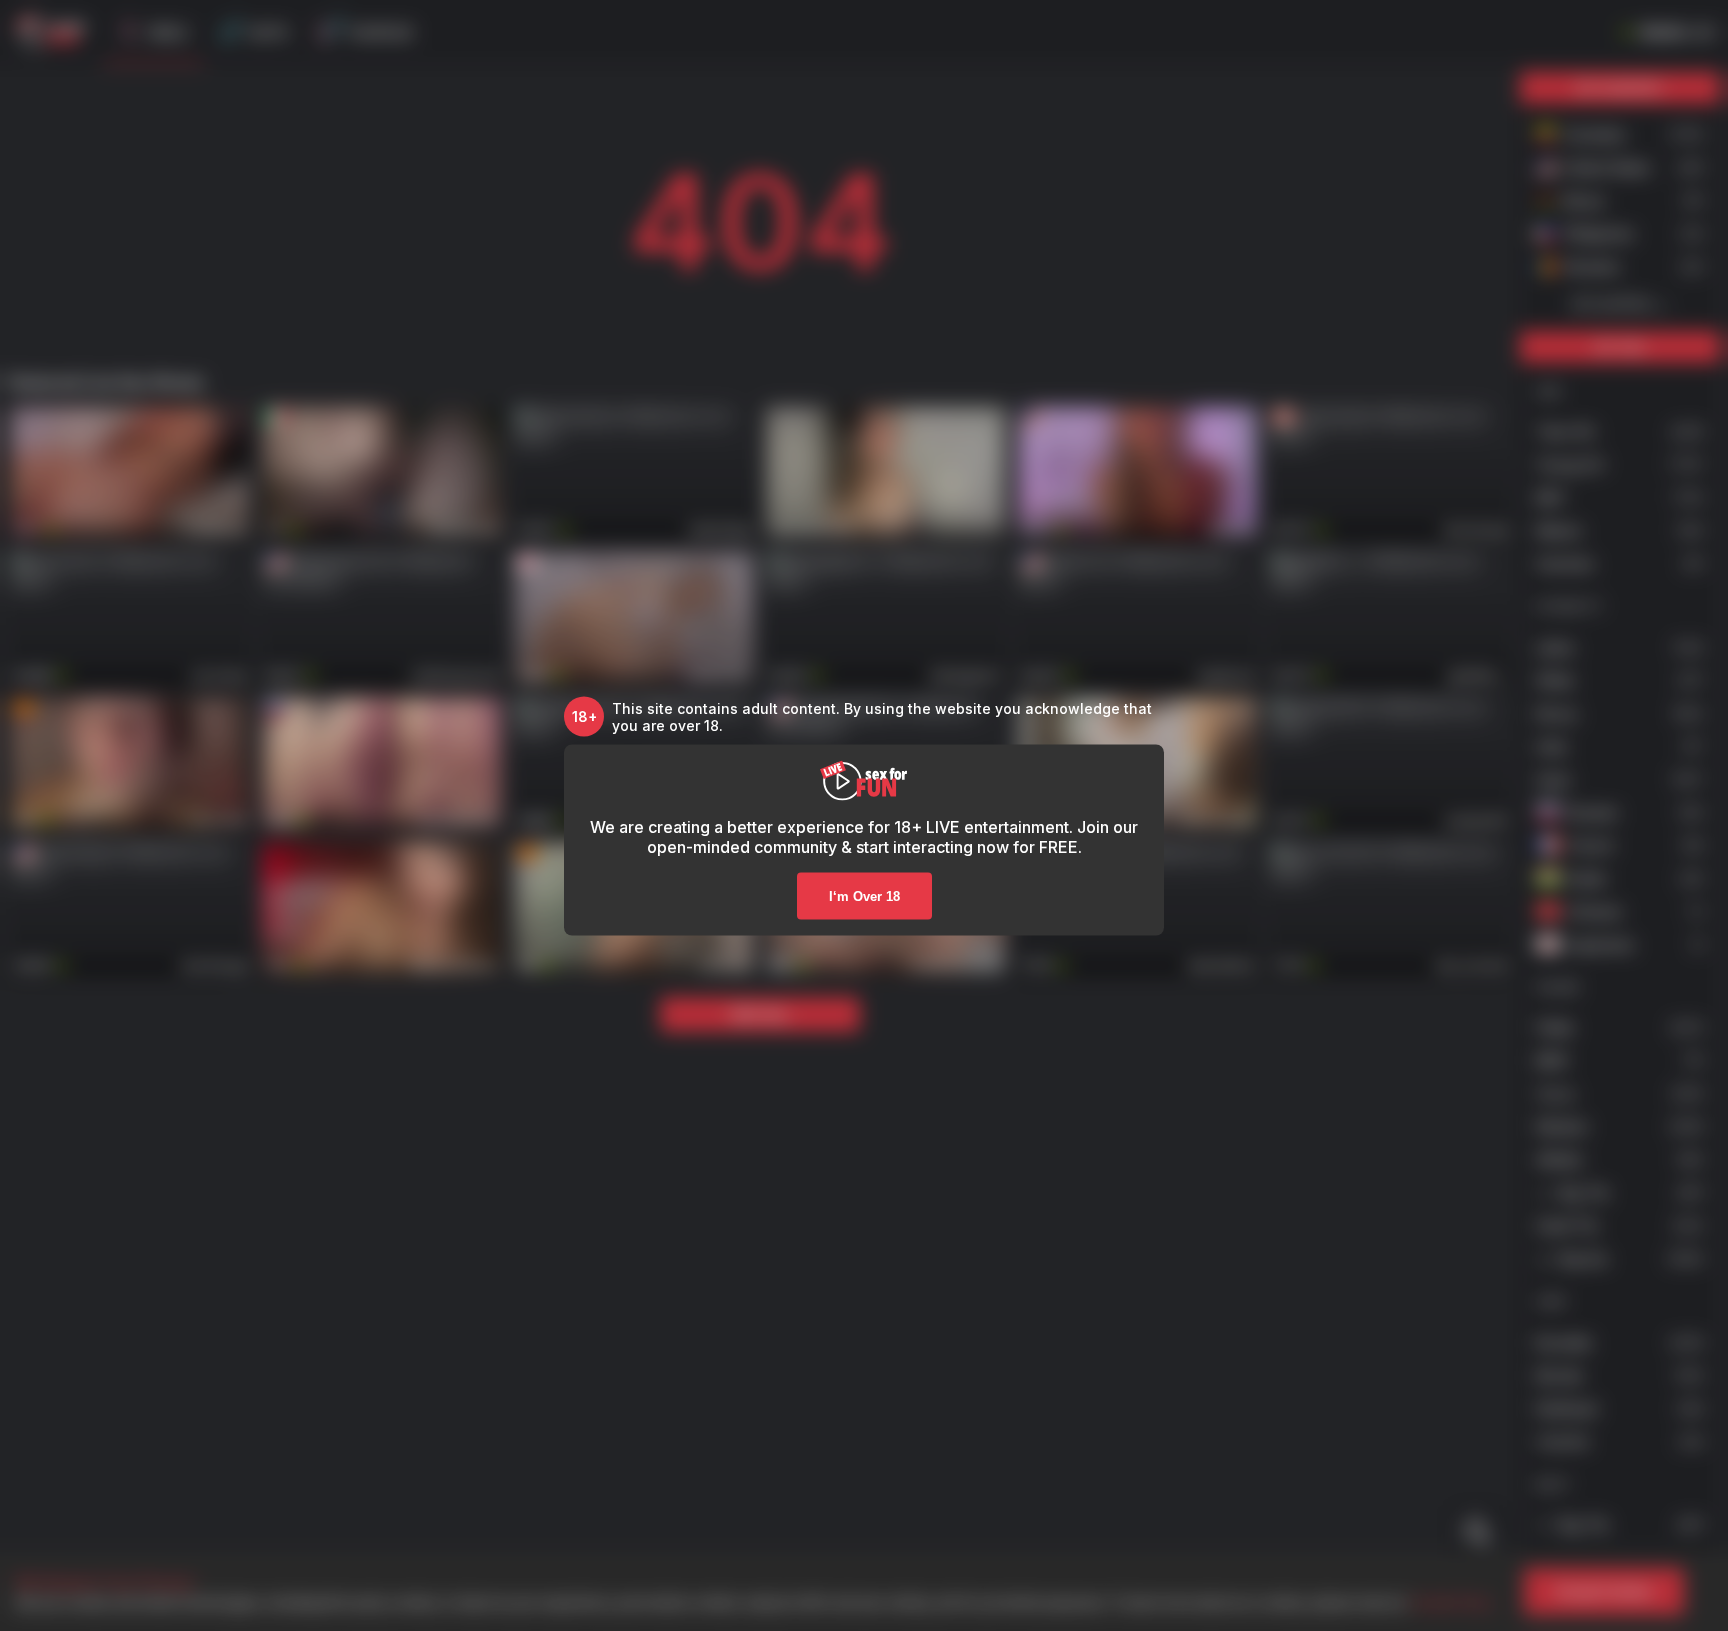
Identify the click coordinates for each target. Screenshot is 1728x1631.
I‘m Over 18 (864, 895)
